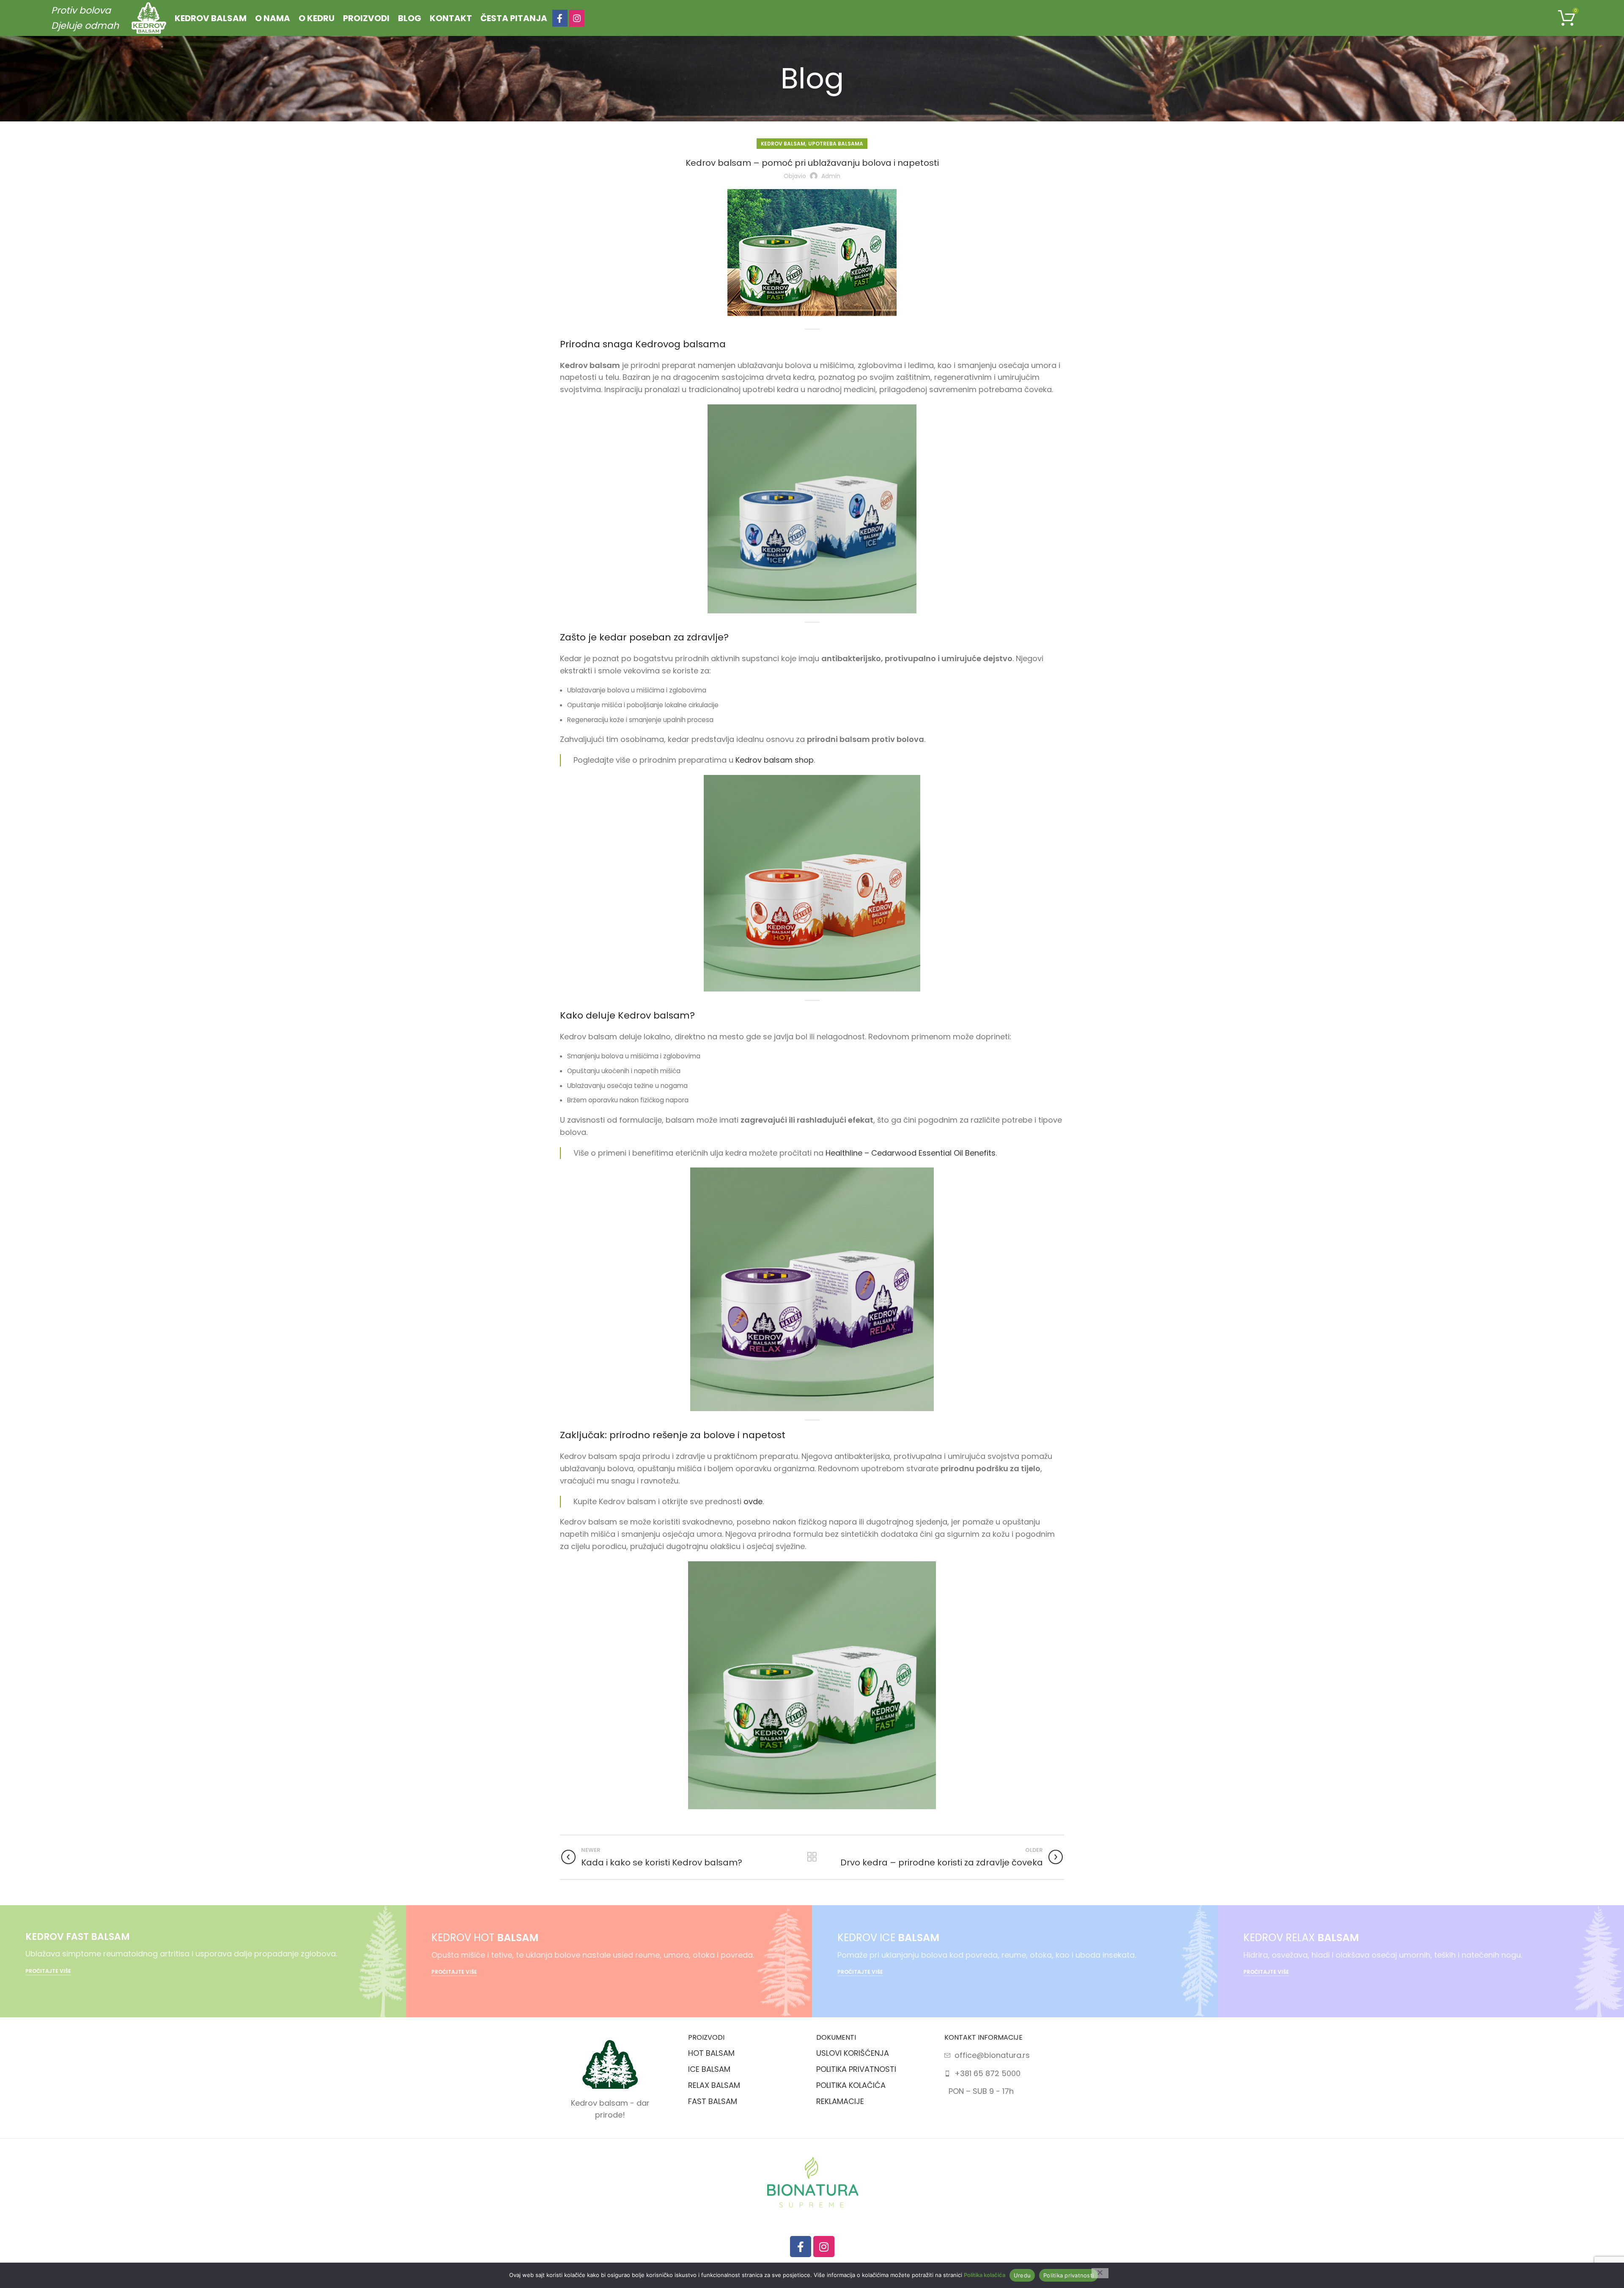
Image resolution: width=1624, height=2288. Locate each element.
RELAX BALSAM (714, 2085)
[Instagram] (824, 2247)
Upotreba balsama (836, 144)
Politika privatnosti (1068, 2275)
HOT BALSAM (711, 2053)
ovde (753, 1501)
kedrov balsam (783, 144)
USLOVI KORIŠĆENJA (853, 2053)
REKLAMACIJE (840, 2101)
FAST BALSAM (713, 2101)
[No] (1100, 2273)
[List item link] (1004, 2056)
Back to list (812, 1857)
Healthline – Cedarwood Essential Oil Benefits (911, 1153)
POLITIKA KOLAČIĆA (851, 2085)
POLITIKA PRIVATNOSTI (856, 2069)
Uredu (1022, 2275)
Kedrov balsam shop (775, 760)
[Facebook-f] (801, 2247)
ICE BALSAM (709, 2069)
